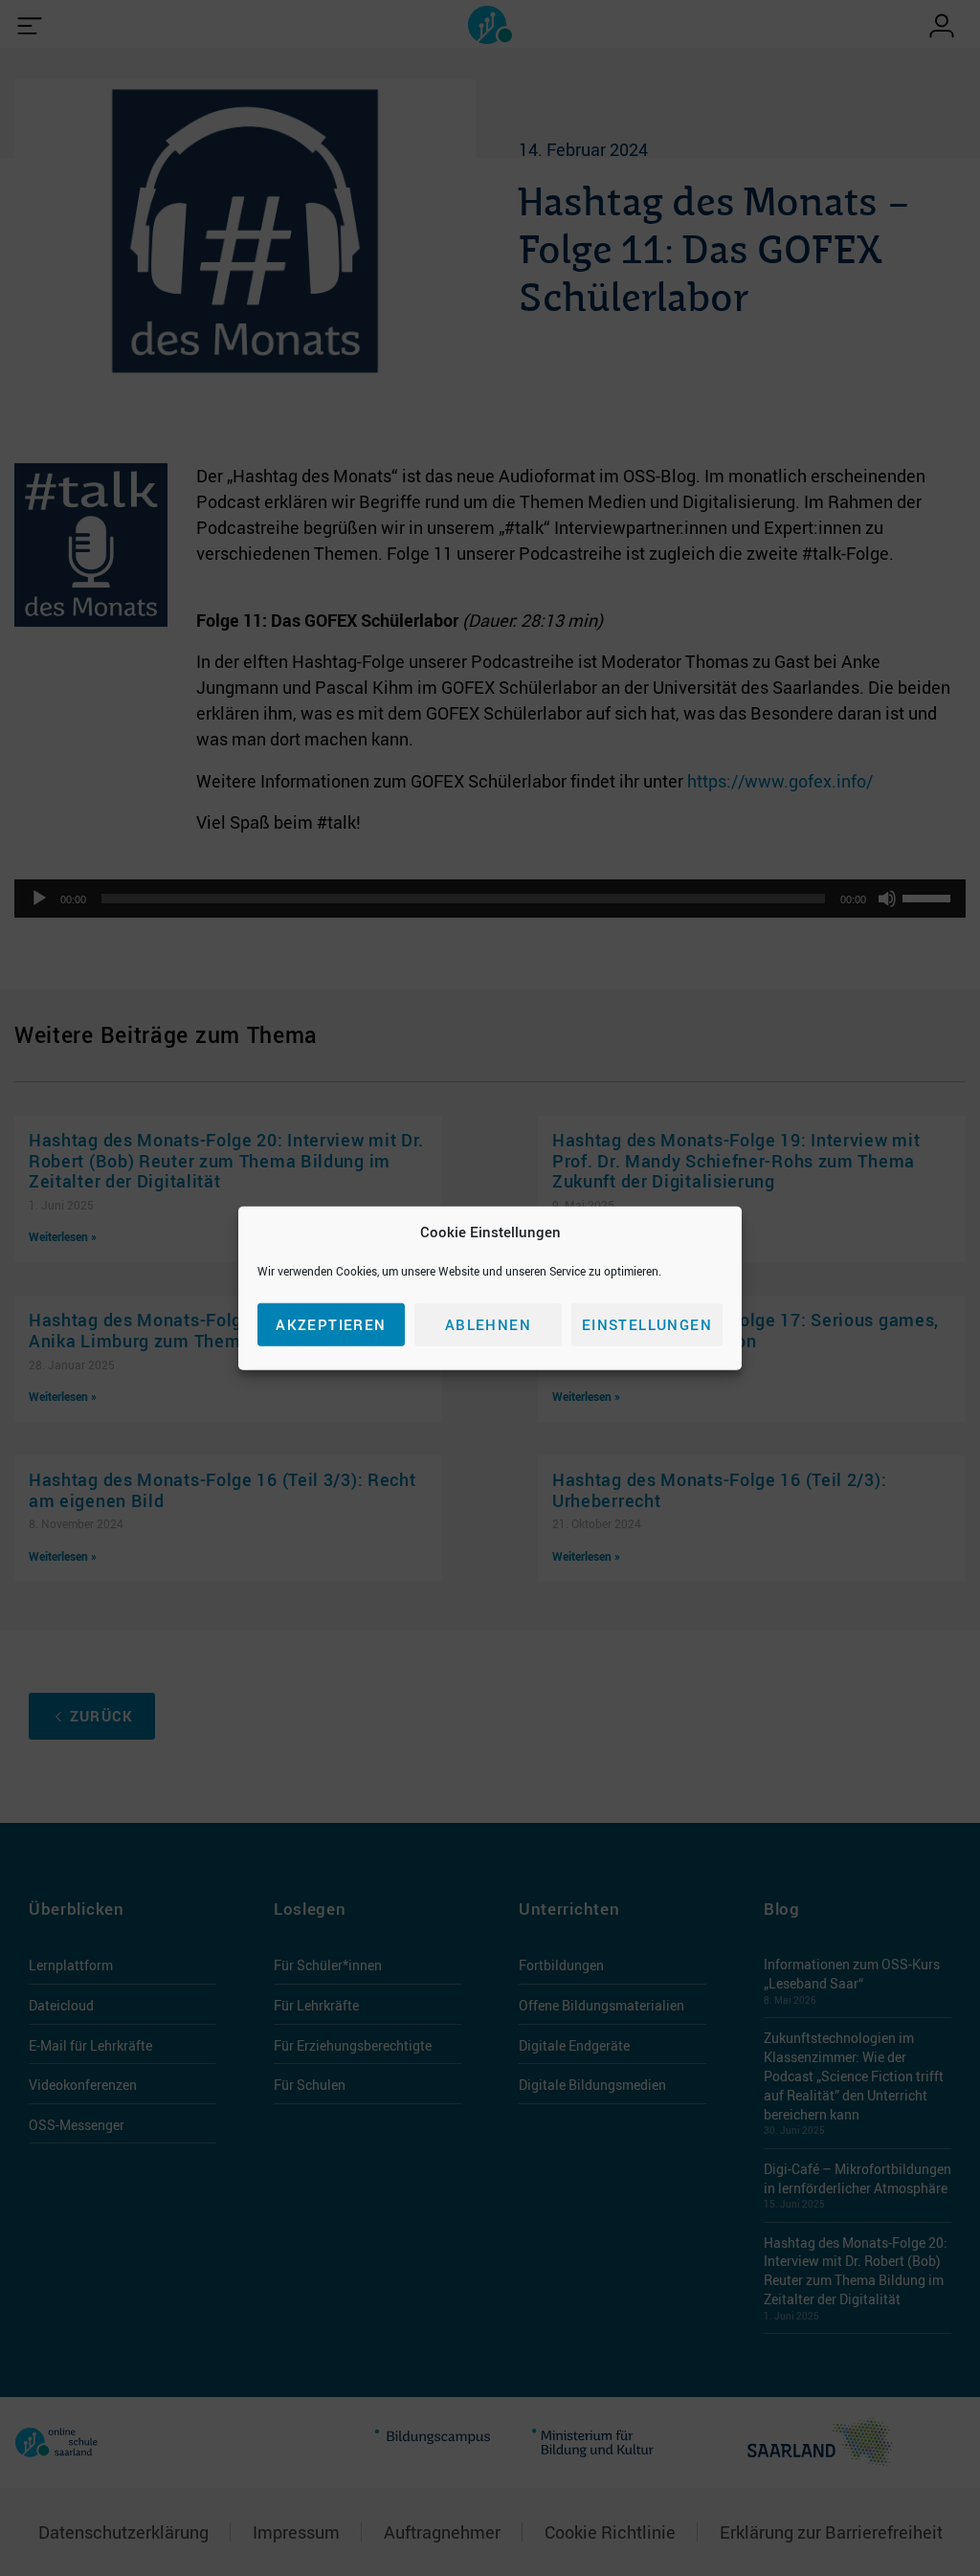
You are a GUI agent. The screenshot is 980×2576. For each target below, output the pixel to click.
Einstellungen (647, 1324)
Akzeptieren (331, 1324)
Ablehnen (488, 1324)
